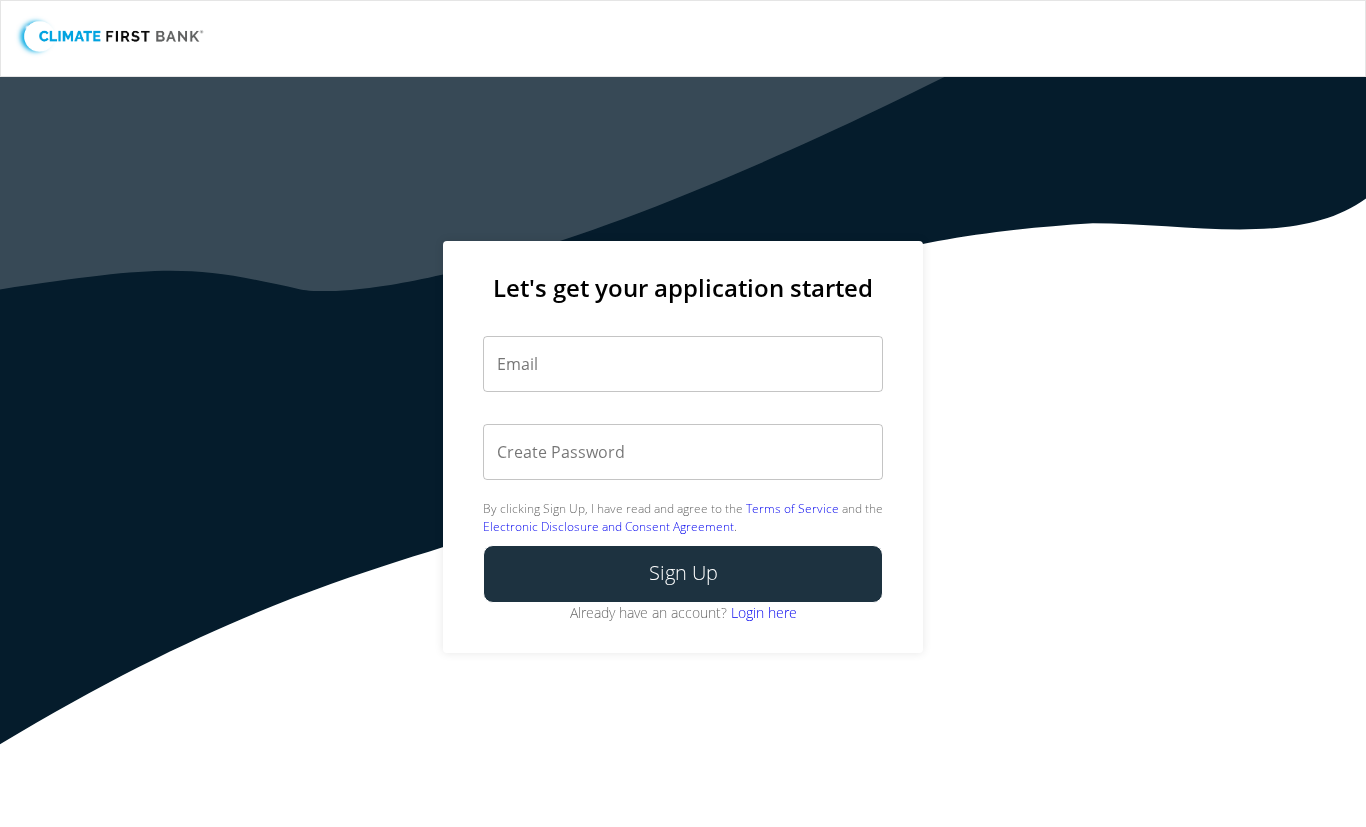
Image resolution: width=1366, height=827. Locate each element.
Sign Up (683, 572)
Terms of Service (792, 508)
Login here (764, 612)
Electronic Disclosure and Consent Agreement (608, 526)
